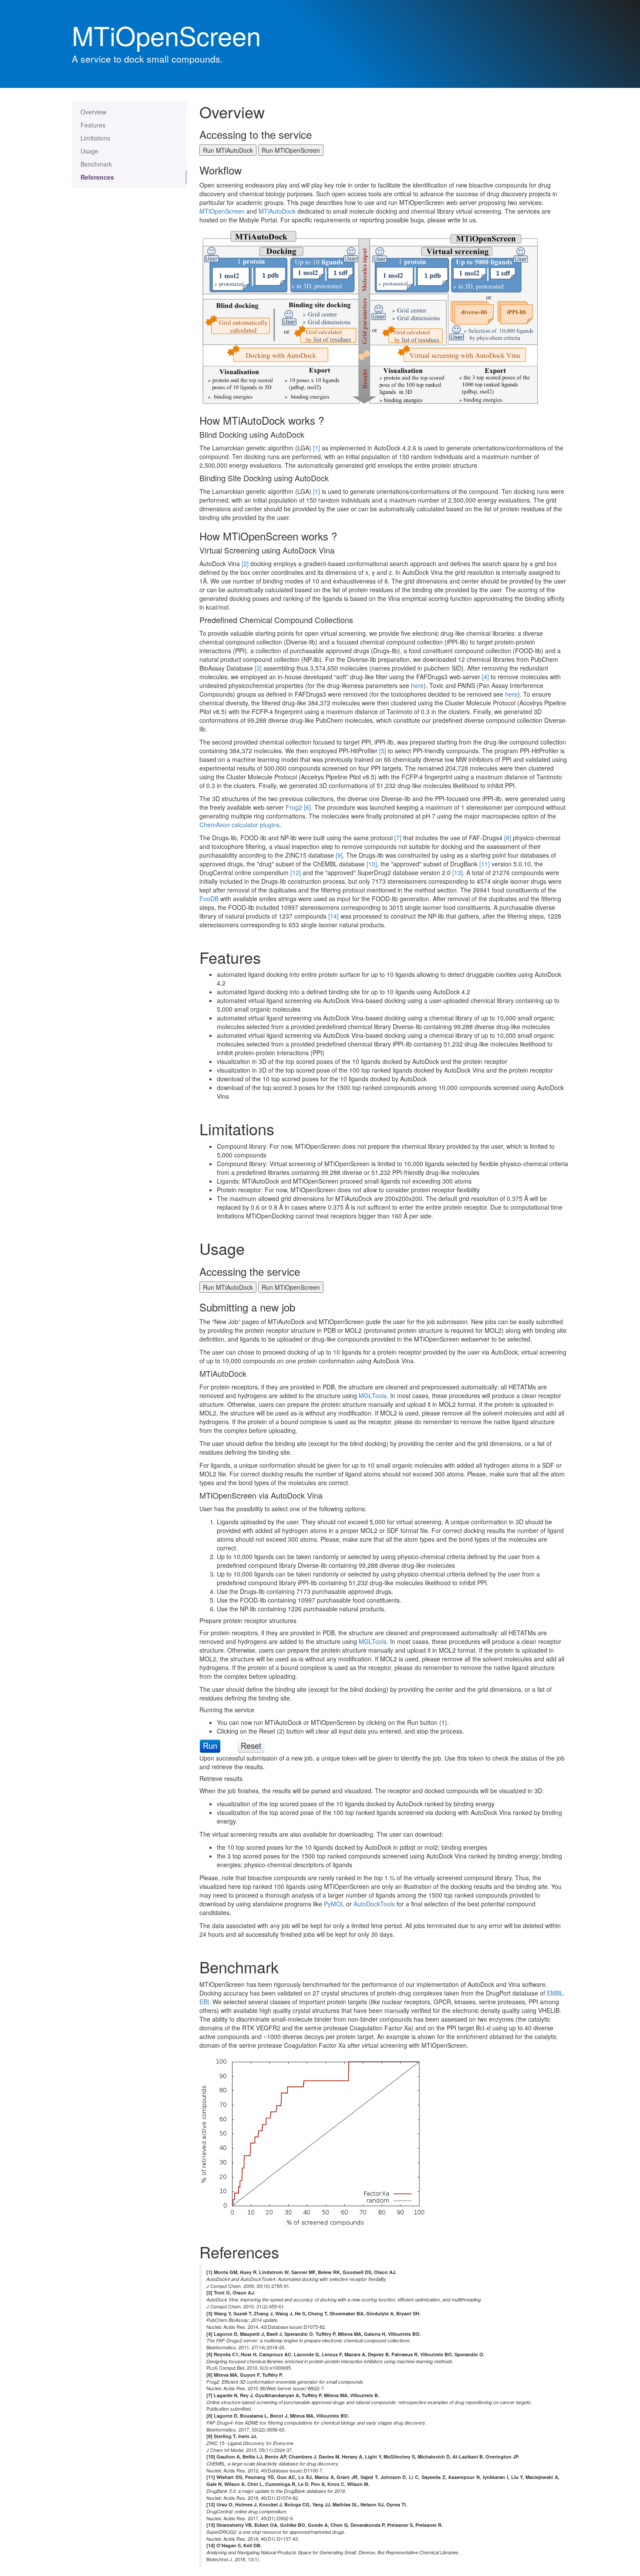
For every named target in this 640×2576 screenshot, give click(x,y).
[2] (245, 563)
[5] (383, 751)
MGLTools (373, 1395)
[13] (458, 872)
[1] (317, 448)
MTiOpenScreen (222, 211)
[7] (398, 838)
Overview (93, 112)
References (97, 177)
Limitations (95, 138)
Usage (89, 151)
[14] (333, 916)
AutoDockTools (374, 1904)
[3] (258, 668)
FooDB (209, 899)
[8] (508, 838)
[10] (372, 864)
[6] (307, 807)
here (417, 685)
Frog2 (294, 807)
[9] (339, 855)
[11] (485, 864)
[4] (485, 677)
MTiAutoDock (277, 211)
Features (93, 125)
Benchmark (96, 164)
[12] (296, 872)
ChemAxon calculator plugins (239, 825)
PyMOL (334, 1904)
